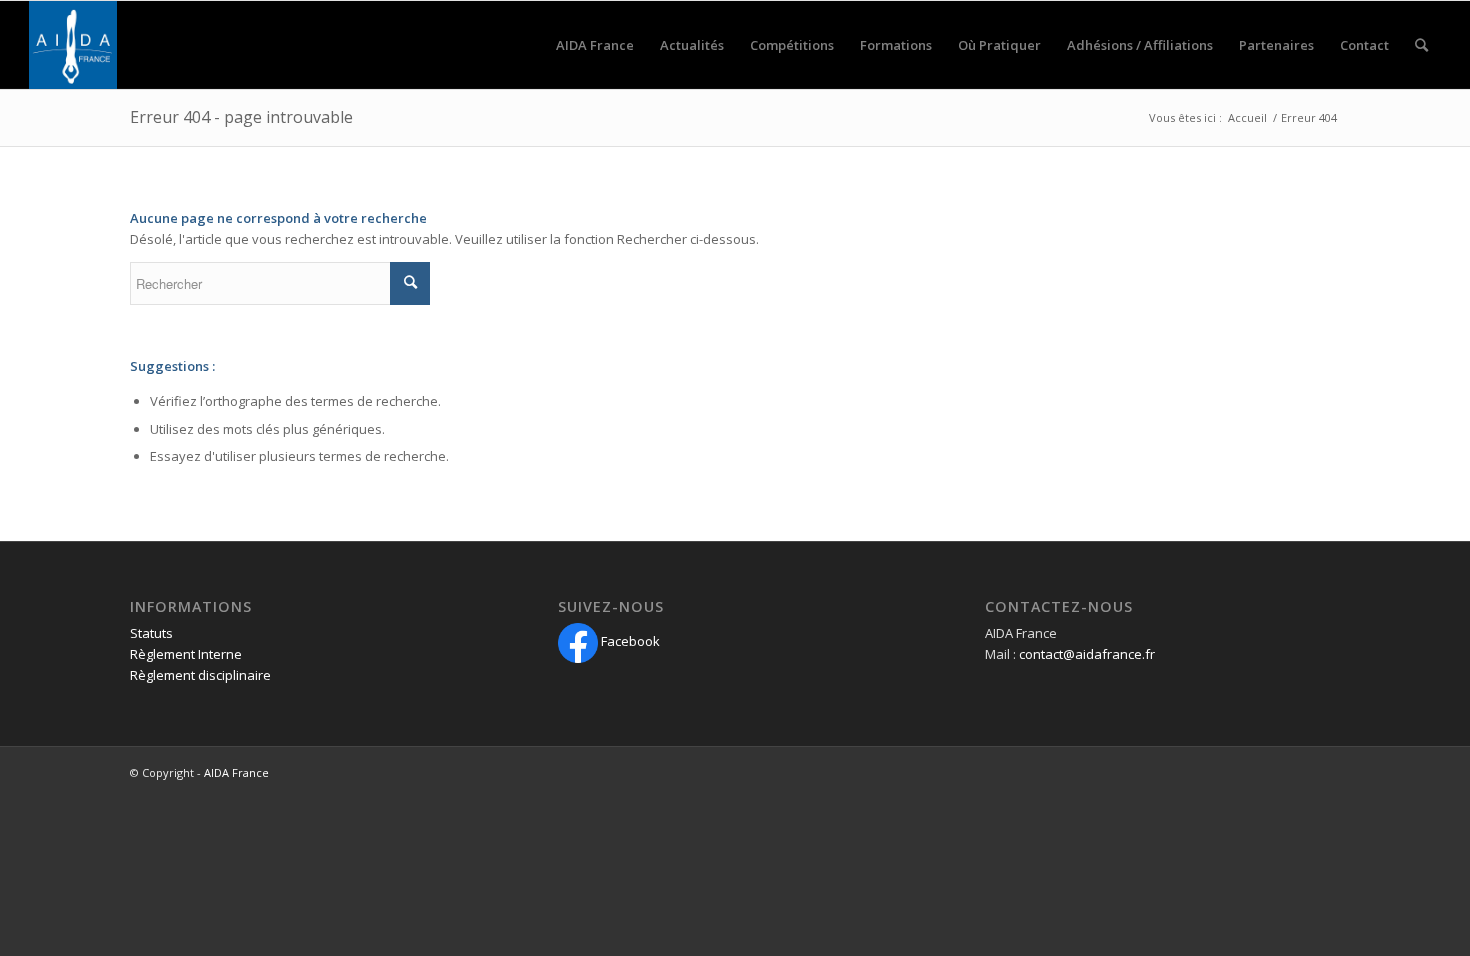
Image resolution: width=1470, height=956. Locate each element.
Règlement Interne (186, 654)
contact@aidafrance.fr (1087, 654)
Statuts (151, 633)
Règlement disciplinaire (200, 675)
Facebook (629, 641)
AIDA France (236, 772)
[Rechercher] (1421, 45)
